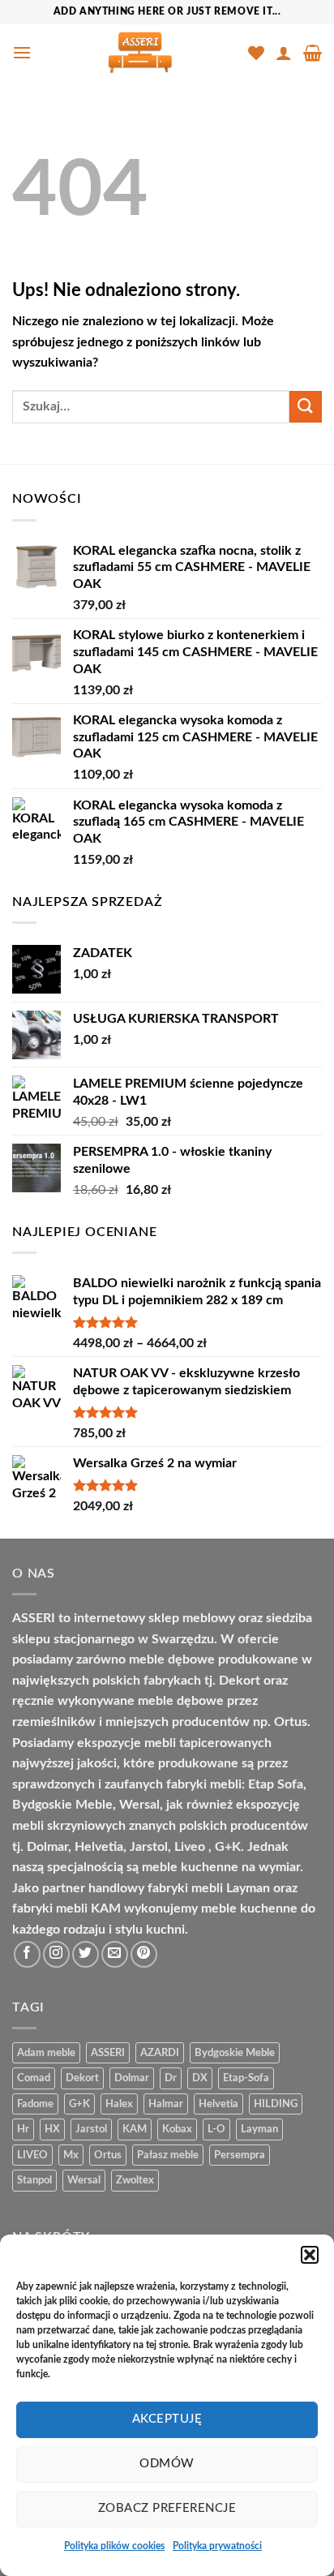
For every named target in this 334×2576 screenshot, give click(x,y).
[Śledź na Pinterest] (144, 1954)
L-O (216, 2129)
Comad (34, 2078)
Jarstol (91, 2129)
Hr (23, 2129)
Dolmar (132, 2078)
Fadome (35, 2104)
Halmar (166, 2104)
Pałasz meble (168, 2155)
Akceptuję (167, 2419)
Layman (259, 2129)
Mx (71, 2155)
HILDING (276, 2104)
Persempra (240, 2155)
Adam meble (46, 2053)
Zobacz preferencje (167, 2508)
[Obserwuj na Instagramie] (56, 1954)
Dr (171, 2078)
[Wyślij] (306, 407)
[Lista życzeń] (256, 53)
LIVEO (32, 2155)
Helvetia (218, 2104)
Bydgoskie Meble (235, 2053)
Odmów (167, 2464)
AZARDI (160, 2053)
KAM (135, 2129)
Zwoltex (135, 2180)
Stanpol (34, 2180)
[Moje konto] (284, 53)
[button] (310, 2255)
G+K (79, 2104)
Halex (119, 2104)
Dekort (82, 2078)
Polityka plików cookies (114, 2546)
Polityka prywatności (217, 2546)
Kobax (177, 2129)
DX (200, 2078)
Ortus (108, 2155)
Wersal (84, 2180)
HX (52, 2129)
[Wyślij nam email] (115, 1954)
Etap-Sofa (246, 2078)
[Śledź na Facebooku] (27, 1954)
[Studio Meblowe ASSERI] (140, 53)
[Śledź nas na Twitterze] (86, 1954)
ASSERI (108, 2053)
